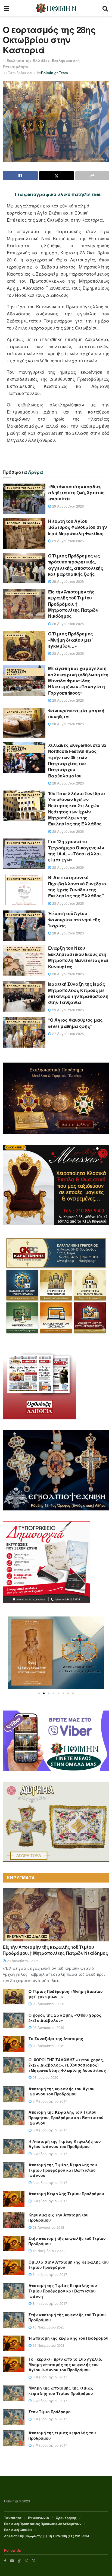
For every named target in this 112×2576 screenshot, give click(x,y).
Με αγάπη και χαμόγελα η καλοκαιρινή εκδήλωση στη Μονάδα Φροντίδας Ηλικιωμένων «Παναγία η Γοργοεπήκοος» (78, 681)
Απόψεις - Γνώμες (20, 712)
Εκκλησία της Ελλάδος (28, 60)
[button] (39, 1693)
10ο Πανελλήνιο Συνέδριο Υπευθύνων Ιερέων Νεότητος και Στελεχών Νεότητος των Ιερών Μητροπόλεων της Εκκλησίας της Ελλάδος (77, 809)
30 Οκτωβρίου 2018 (19, 73)
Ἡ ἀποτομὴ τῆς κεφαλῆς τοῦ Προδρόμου (69, 2338)
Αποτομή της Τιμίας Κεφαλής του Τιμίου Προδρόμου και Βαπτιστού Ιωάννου (63, 2170)
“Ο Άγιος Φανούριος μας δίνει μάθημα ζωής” (75, 1023)
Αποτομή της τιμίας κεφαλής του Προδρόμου (62, 2435)
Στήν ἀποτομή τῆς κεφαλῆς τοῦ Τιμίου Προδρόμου (67, 2241)
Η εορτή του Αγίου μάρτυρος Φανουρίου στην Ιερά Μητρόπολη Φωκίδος (77, 527)
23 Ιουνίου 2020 (45, 2077)
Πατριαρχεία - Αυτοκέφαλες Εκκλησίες (17, 672)
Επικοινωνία (39, 2518)
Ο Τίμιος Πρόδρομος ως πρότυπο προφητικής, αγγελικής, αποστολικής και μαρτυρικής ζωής (76, 565)
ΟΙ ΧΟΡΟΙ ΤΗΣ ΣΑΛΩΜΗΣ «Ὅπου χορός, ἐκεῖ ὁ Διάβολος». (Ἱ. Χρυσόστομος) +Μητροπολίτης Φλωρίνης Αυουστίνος (67, 2065)
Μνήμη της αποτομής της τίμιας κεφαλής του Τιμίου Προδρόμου (61, 2391)
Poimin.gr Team (55, 73)
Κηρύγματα (15, 635)
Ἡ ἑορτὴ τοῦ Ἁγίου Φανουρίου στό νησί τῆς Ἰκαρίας (74, 919)
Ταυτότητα (13, 2518)
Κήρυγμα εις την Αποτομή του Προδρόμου (59, 2218)
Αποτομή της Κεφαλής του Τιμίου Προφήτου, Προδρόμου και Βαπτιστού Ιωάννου (66, 2117)
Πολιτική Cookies (18, 2530)
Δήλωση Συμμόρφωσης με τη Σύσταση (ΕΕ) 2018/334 (47, 2536)
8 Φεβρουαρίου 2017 (49, 2101)
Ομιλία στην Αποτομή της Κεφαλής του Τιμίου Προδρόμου (69, 2265)
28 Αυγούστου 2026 (67, 624)
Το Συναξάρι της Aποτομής (56, 2038)
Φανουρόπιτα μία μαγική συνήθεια (76, 714)
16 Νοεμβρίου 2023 (48, 2251)
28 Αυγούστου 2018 (48, 2227)
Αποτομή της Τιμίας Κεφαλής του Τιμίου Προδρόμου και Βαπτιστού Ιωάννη (63, 2291)
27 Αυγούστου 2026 (67, 1034)
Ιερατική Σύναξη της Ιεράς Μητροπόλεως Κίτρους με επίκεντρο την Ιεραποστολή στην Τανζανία (78, 993)
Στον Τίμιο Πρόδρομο (50, 2412)
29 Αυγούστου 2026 (67, 506)
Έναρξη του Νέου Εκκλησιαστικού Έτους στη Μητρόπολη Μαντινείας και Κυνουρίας (78, 957)
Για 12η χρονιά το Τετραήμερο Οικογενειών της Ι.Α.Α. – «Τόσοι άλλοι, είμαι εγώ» (76, 850)
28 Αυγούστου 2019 (48, 2027)
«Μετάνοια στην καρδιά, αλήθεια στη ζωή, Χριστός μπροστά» (76, 493)
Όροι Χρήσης (66, 2518)
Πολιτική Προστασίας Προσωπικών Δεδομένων (43, 2524)
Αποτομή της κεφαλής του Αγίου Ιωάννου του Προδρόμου (62, 2091)
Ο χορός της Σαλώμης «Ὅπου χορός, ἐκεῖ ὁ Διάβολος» (66, 2018)
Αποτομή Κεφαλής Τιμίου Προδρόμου (66, 2194)
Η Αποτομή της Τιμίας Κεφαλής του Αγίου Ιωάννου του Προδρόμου (65, 2144)
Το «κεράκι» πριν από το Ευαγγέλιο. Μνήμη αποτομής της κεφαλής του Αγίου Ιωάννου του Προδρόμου (65, 2364)
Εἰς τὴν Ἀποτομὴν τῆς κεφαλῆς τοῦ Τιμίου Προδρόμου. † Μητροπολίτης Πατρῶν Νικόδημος (73, 604)
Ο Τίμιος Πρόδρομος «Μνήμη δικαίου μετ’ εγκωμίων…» (71, 640)
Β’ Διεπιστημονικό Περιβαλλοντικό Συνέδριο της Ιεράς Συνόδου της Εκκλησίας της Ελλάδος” (77, 886)
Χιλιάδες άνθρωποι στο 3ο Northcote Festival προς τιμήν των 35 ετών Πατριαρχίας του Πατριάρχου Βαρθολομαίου (77, 760)
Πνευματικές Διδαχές (22, 593)
